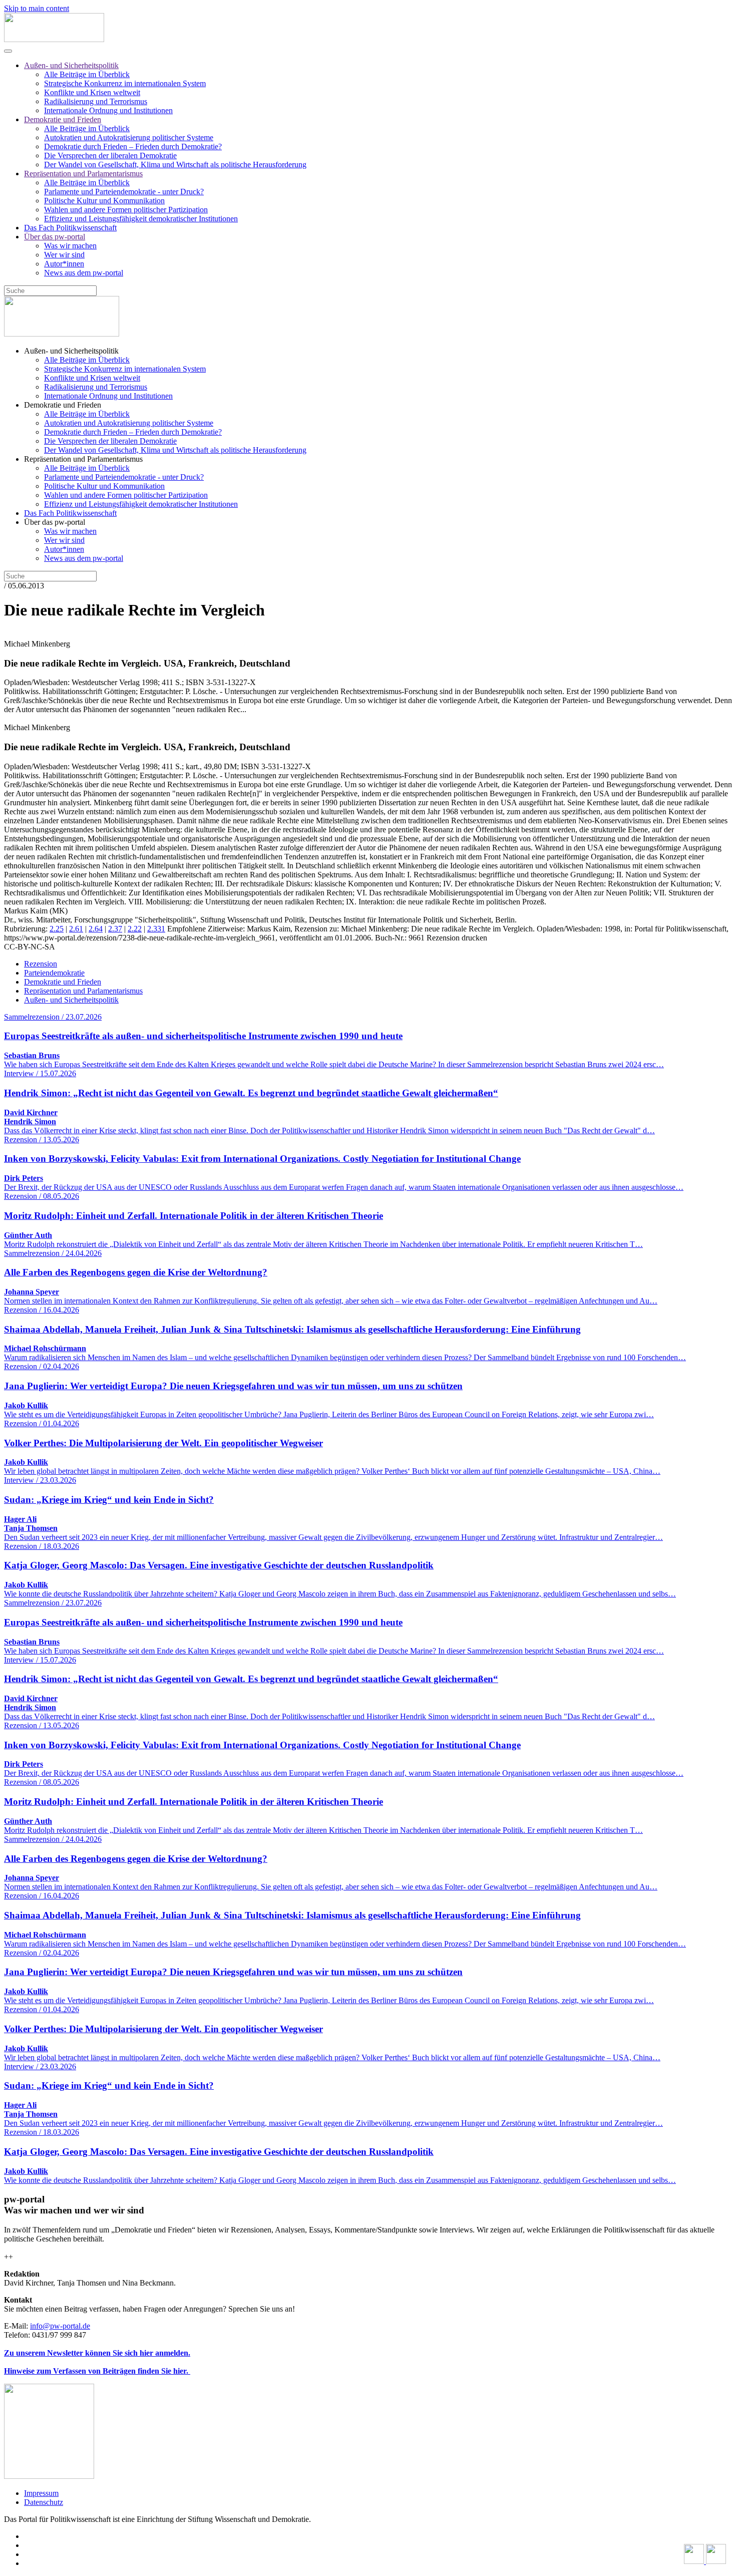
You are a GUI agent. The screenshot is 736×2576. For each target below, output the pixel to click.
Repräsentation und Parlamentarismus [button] (83, 459)
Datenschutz (44, 2502)
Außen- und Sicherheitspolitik (71, 65)
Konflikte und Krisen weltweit (92, 92)
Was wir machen (70, 246)
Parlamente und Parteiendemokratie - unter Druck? (124, 192)
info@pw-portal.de (60, 2326)
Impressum (41, 2493)
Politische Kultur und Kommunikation (104, 201)
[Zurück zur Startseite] (54, 39)
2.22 (135, 929)
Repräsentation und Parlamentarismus (83, 174)
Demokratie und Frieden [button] (63, 405)
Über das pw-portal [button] (55, 522)
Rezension (41, 964)
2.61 (76, 929)
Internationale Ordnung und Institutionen (108, 110)
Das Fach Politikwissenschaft (70, 228)
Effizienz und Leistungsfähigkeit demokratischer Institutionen (141, 219)
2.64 (96, 929)
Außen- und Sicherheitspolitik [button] (71, 351)
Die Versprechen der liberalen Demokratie (110, 155)
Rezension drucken (457, 938)
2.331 (156, 929)
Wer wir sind (64, 255)
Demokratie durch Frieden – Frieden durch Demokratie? (133, 146)
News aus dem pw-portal (84, 273)
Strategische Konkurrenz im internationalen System (125, 83)
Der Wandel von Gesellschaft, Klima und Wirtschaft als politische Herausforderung (175, 165)
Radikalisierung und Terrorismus (96, 101)
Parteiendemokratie (54, 973)
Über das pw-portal (55, 237)
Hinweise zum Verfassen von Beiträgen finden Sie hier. (97, 2371)
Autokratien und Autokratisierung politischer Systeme (129, 137)
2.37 (115, 929)
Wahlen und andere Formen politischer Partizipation (126, 210)
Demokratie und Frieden (63, 119)
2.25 (57, 929)
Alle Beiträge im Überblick (87, 74)
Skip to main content (37, 8)
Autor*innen (64, 264)
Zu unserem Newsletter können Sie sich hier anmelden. (97, 2353)
